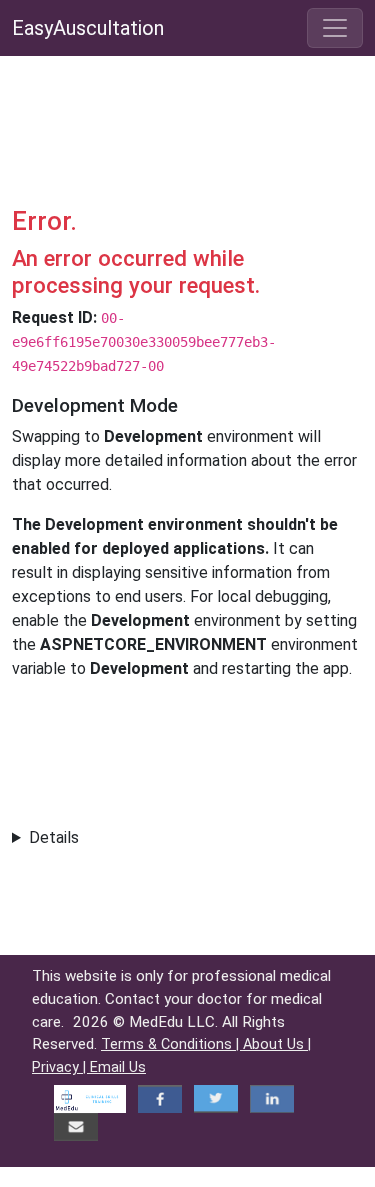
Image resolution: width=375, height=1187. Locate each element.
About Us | (277, 1044)
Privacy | (61, 1067)
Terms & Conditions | (172, 1044)
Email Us (118, 1067)
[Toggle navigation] (335, 28)
